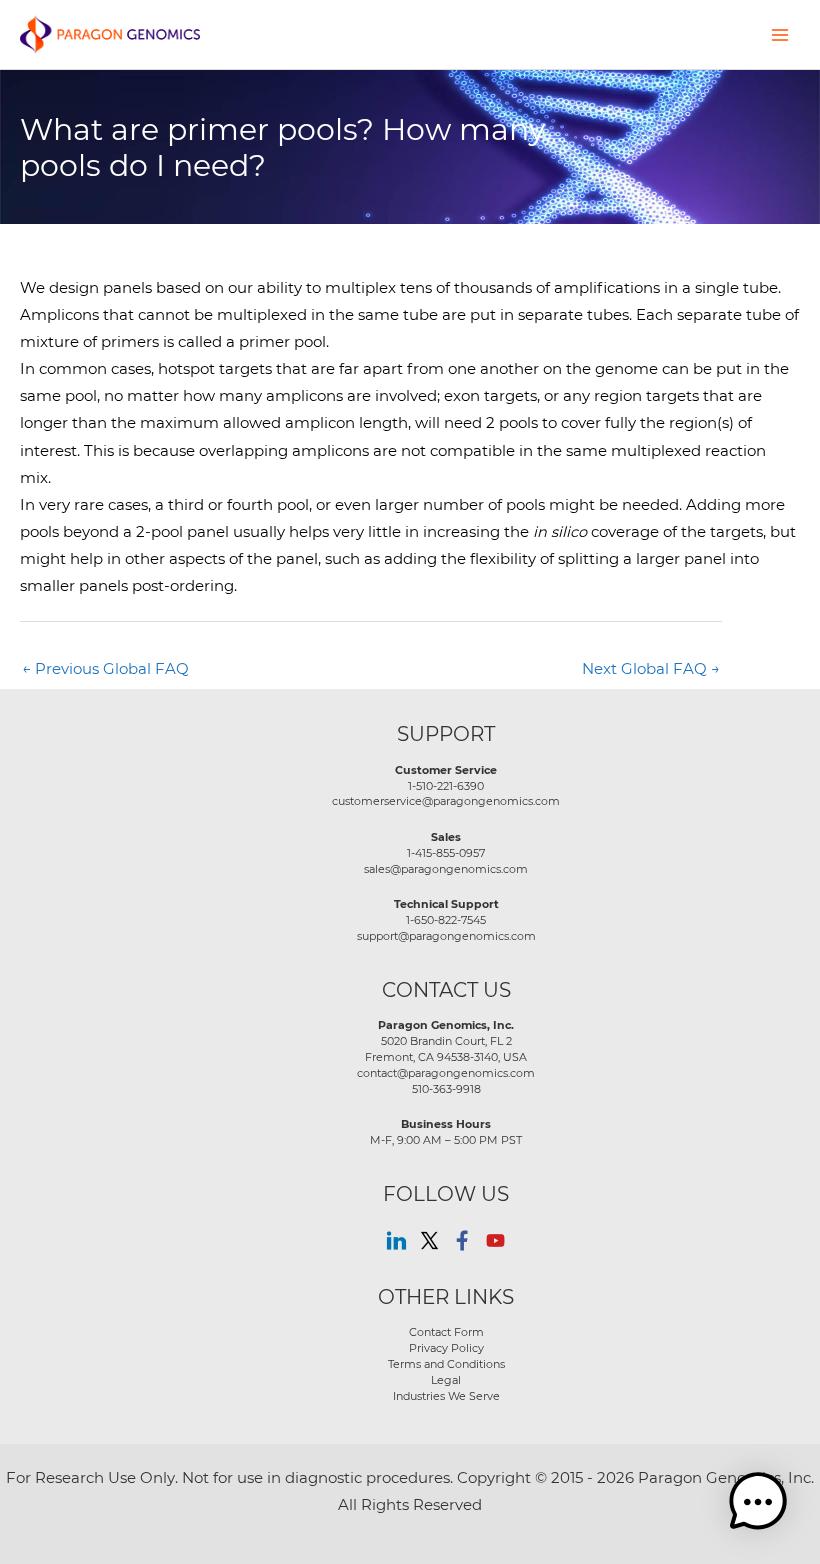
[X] (429, 1240)
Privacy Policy (446, 1348)
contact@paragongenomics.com (446, 1073)
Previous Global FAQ (105, 668)
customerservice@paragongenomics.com (446, 801)
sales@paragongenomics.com (446, 869)
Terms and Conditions (446, 1364)
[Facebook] (462, 1240)
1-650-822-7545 (446, 920)
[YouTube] (495, 1240)
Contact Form (446, 1332)
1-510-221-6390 (446, 786)
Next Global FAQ (651, 668)
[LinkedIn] (396, 1240)
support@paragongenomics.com (446, 936)
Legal (446, 1380)
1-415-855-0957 (446, 853)
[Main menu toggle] (780, 34)
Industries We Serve (446, 1396)
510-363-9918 (446, 1089)
